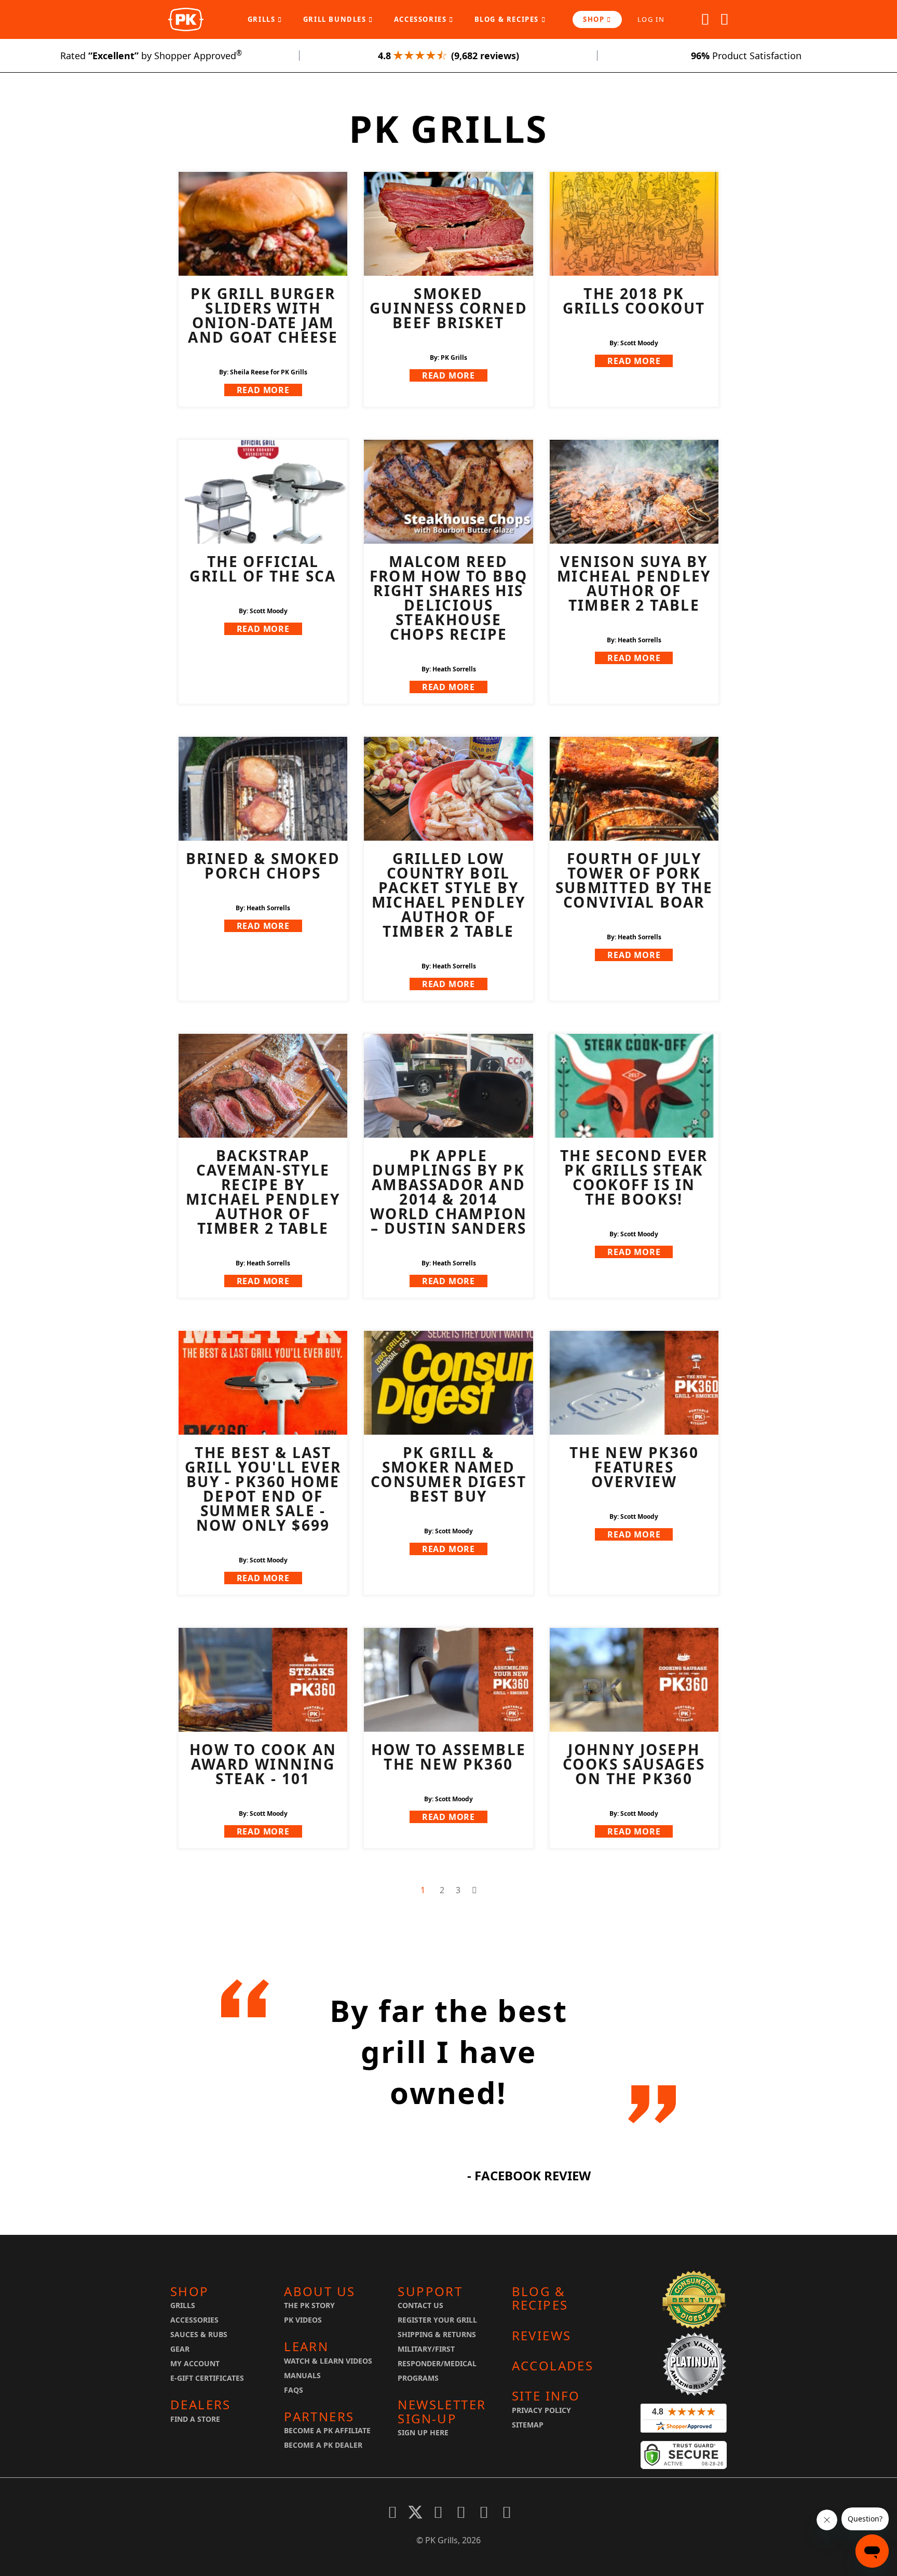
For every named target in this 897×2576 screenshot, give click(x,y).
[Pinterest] (438, 2512)
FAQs (294, 2390)
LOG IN (651, 19)
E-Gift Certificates (207, 2378)
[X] (415, 2512)
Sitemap (528, 2425)
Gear (180, 2349)
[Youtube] (461, 2512)
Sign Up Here (423, 2432)
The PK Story (309, 2305)
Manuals (302, 2375)
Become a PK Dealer (323, 2445)
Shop (595, 19)
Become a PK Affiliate (327, 2430)
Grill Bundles (336, 19)
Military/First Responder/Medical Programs (437, 2363)
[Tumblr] (484, 2512)
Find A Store (195, 2419)
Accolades (553, 2366)
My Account (195, 2363)
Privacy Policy (541, 2410)
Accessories (422, 19)
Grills (263, 19)
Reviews (542, 2336)
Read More (263, 390)
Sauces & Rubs (199, 2334)
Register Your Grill (437, 2320)
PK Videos (303, 2320)
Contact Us (420, 2305)
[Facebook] (392, 2512)
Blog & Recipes (508, 19)
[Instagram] (507, 2512)
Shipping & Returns (437, 2334)
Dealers (201, 2405)
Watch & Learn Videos (328, 2361)
